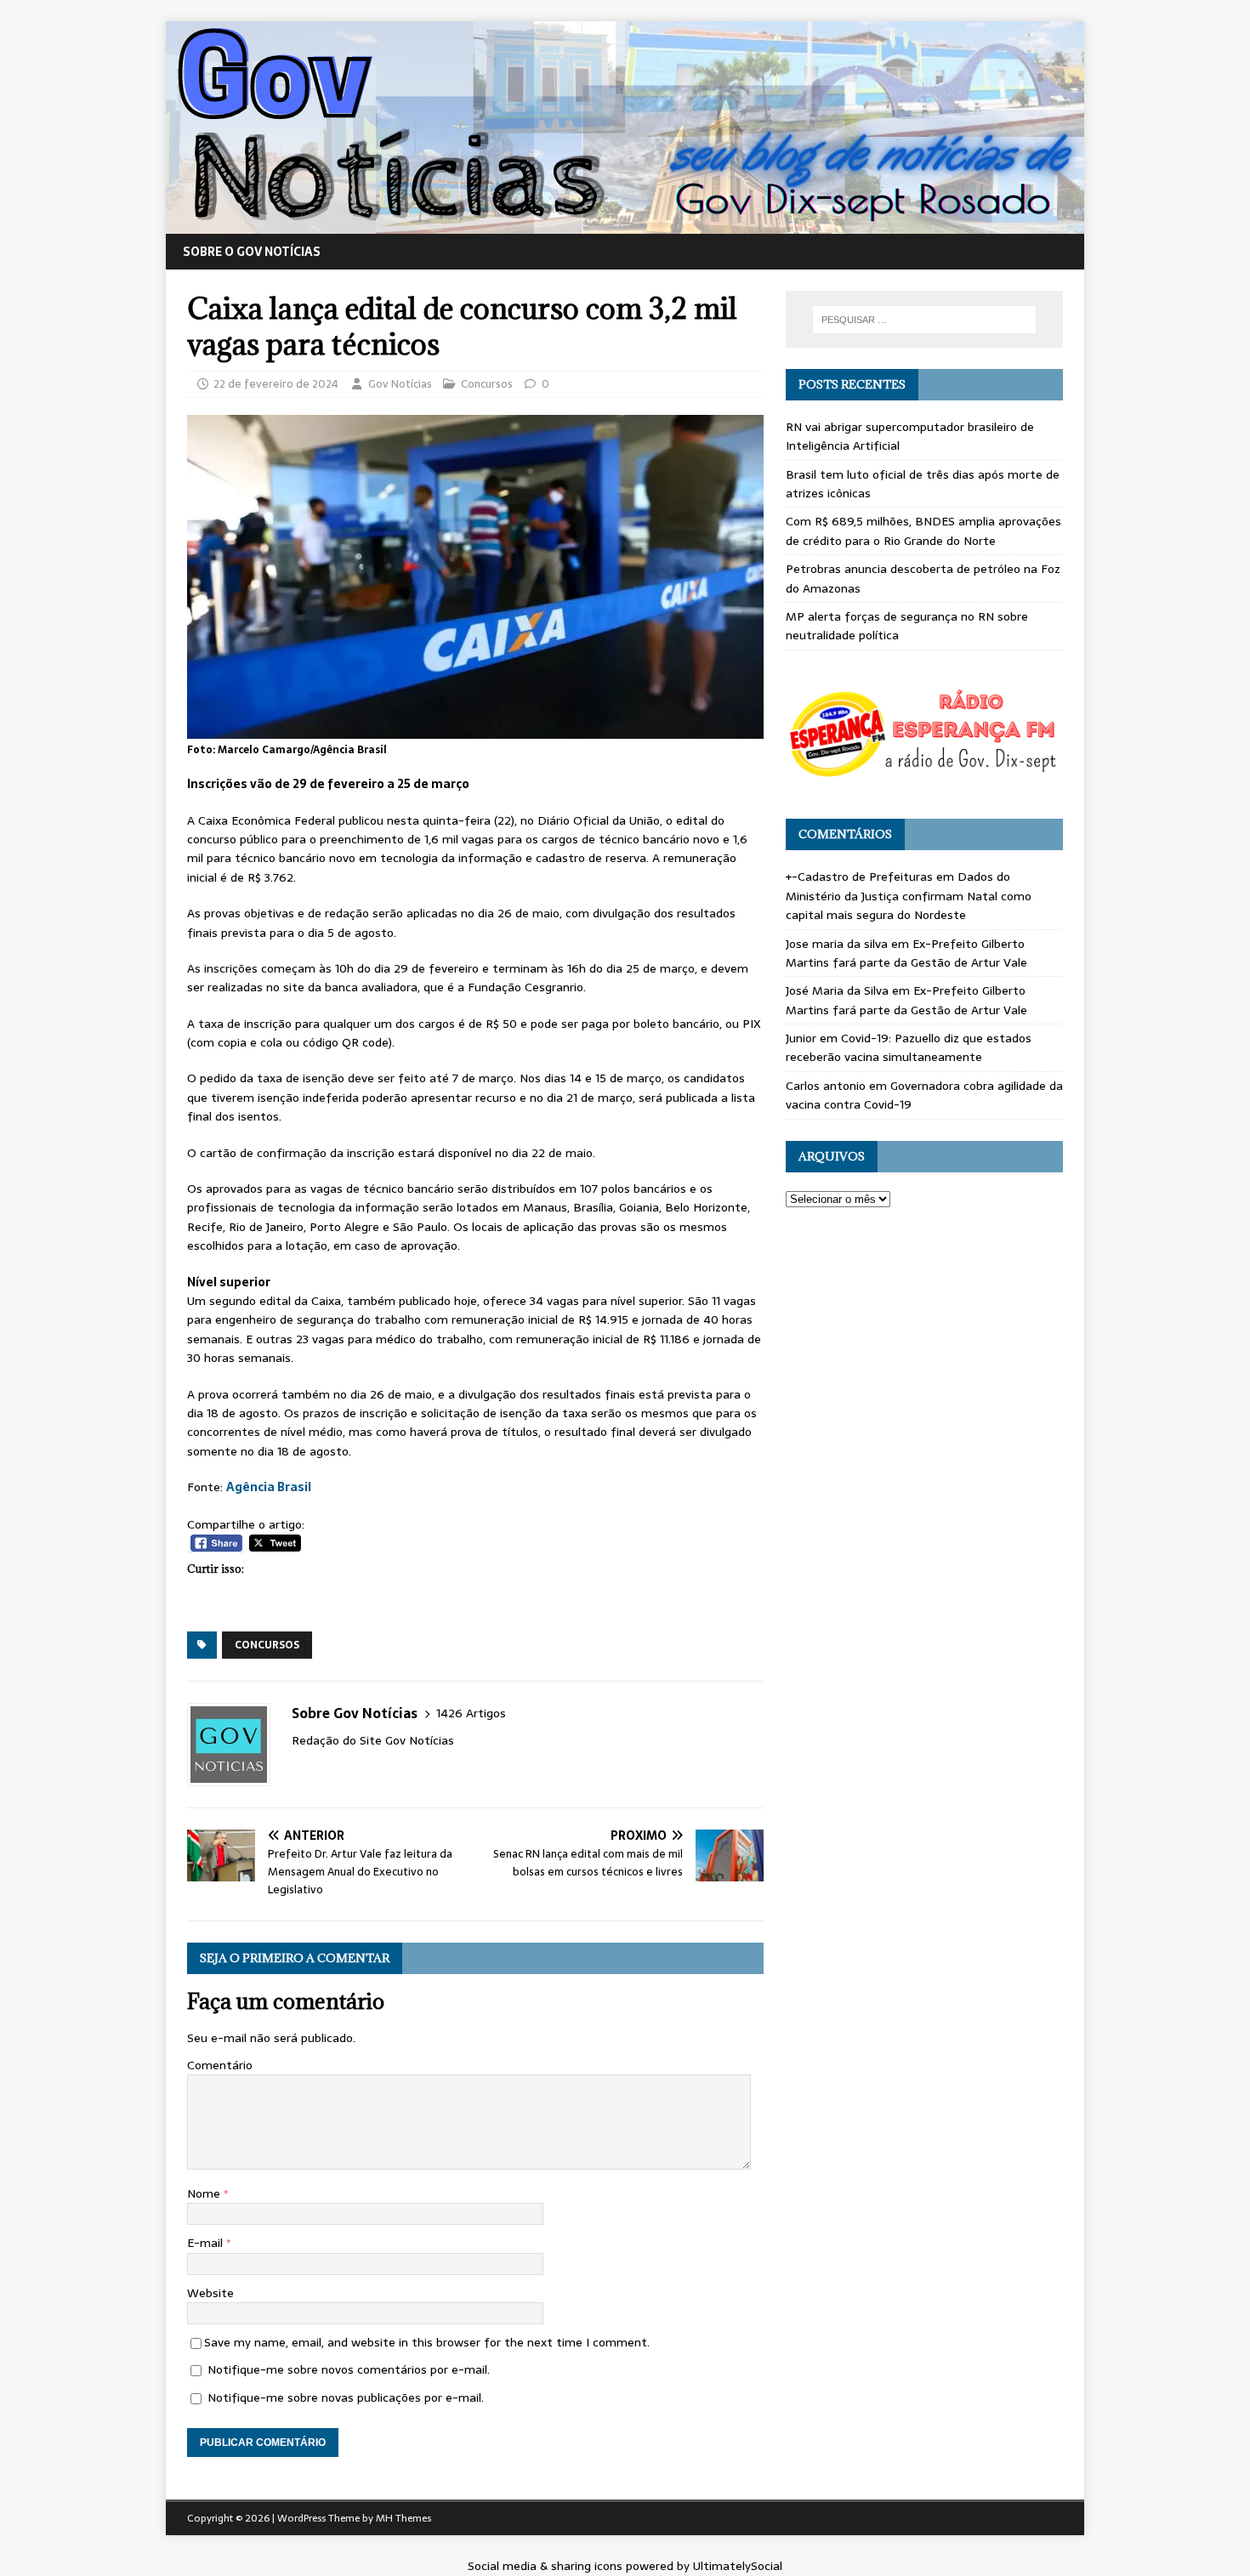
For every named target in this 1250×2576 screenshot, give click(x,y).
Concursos (487, 384)
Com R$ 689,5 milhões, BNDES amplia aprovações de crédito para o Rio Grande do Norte (923, 531)
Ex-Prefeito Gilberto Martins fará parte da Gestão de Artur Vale (906, 953)
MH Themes (403, 2518)
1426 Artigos (471, 1714)
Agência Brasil (269, 1487)
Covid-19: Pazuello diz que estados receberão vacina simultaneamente (909, 1047)
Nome (205, 2193)
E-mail (207, 2243)
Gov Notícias (400, 384)
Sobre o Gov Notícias (252, 252)
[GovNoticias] (625, 224)
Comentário (220, 2065)
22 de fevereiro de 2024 (276, 384)
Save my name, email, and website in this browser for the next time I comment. (427, 2342)
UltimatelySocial (738, 2566)
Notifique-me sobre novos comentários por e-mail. (349, 2369)
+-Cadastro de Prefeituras (859, 877)
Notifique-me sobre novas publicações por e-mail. (346, 2397)
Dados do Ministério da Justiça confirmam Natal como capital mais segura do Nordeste (909, 896)
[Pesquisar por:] (924, 320)
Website (210, 2293)
